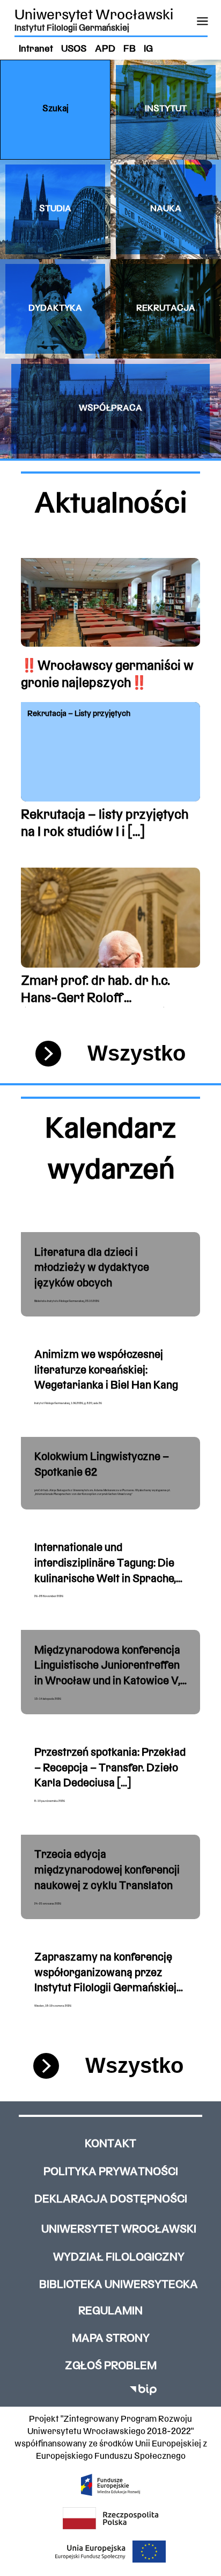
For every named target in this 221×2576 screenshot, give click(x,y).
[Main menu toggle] (202, 21)
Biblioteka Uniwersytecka (119, 2285)
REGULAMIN (110, 2311)
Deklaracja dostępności (111, 2199)
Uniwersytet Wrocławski (94, 16)
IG (148, 49)
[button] (55, 109)
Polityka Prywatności (111, 2172)
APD (105, 49)
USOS (74, 49)
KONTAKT (110, 2144)
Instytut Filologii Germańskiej (72, 28)
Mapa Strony (111, 2339)
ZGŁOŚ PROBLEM (111, 2366)
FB (130, 49)
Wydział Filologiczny (119, 2257)
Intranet (36, 49)
